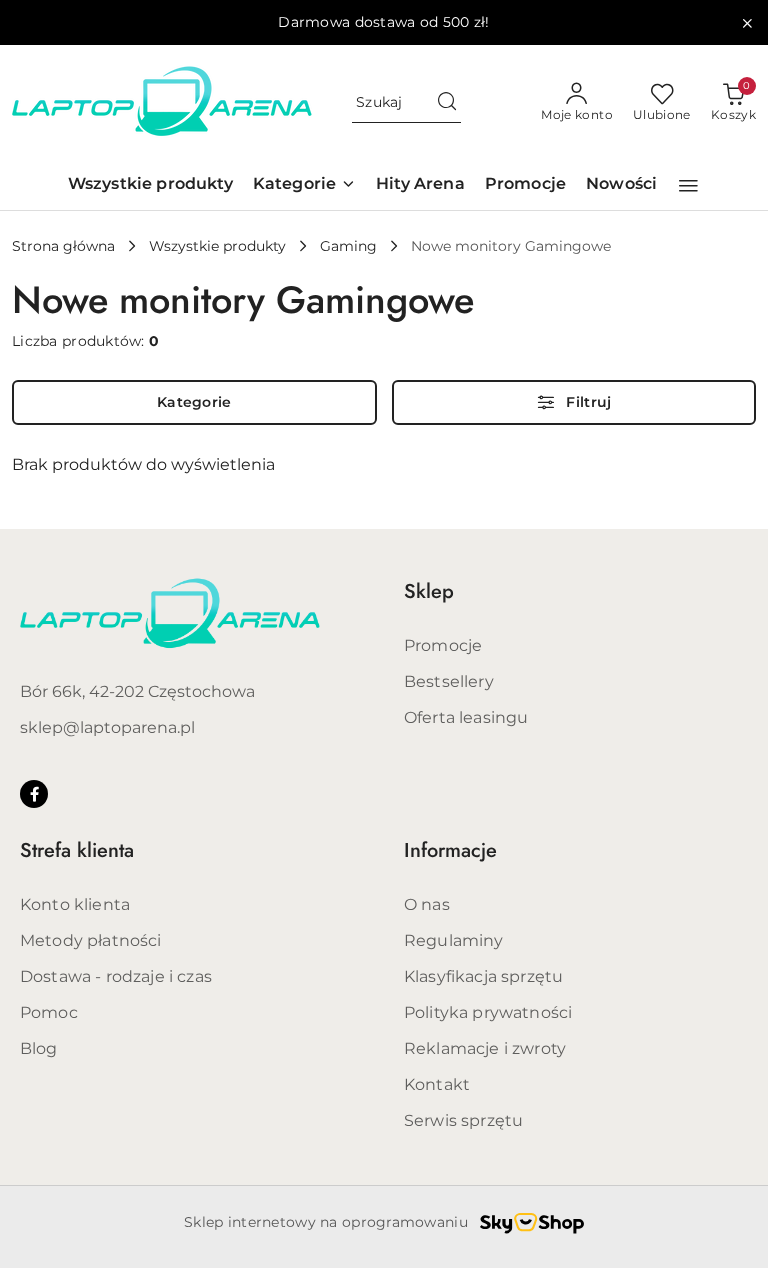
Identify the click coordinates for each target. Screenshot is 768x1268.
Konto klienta (75, 904)
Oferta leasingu (466, 717)
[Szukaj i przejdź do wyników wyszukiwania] (447, 103)
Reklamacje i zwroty (485, 1048)
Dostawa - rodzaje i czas (116, 976)
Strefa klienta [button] (77, 850)
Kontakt (437, 1084)
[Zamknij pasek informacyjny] (747, 23)
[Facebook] (34, 794)
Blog (39, 1048)
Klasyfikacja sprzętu (483, 976)
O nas (427, 904)
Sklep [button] (429, 591)
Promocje (443, 645)
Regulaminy (454, 940)
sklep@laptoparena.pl (107, 727)
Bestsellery (449, 681)
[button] (688, 186)
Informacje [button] (450, 850)
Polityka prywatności (488, 1012)
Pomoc (49, 1012)
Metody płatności (91, 940)
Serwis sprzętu (463, 1120)
